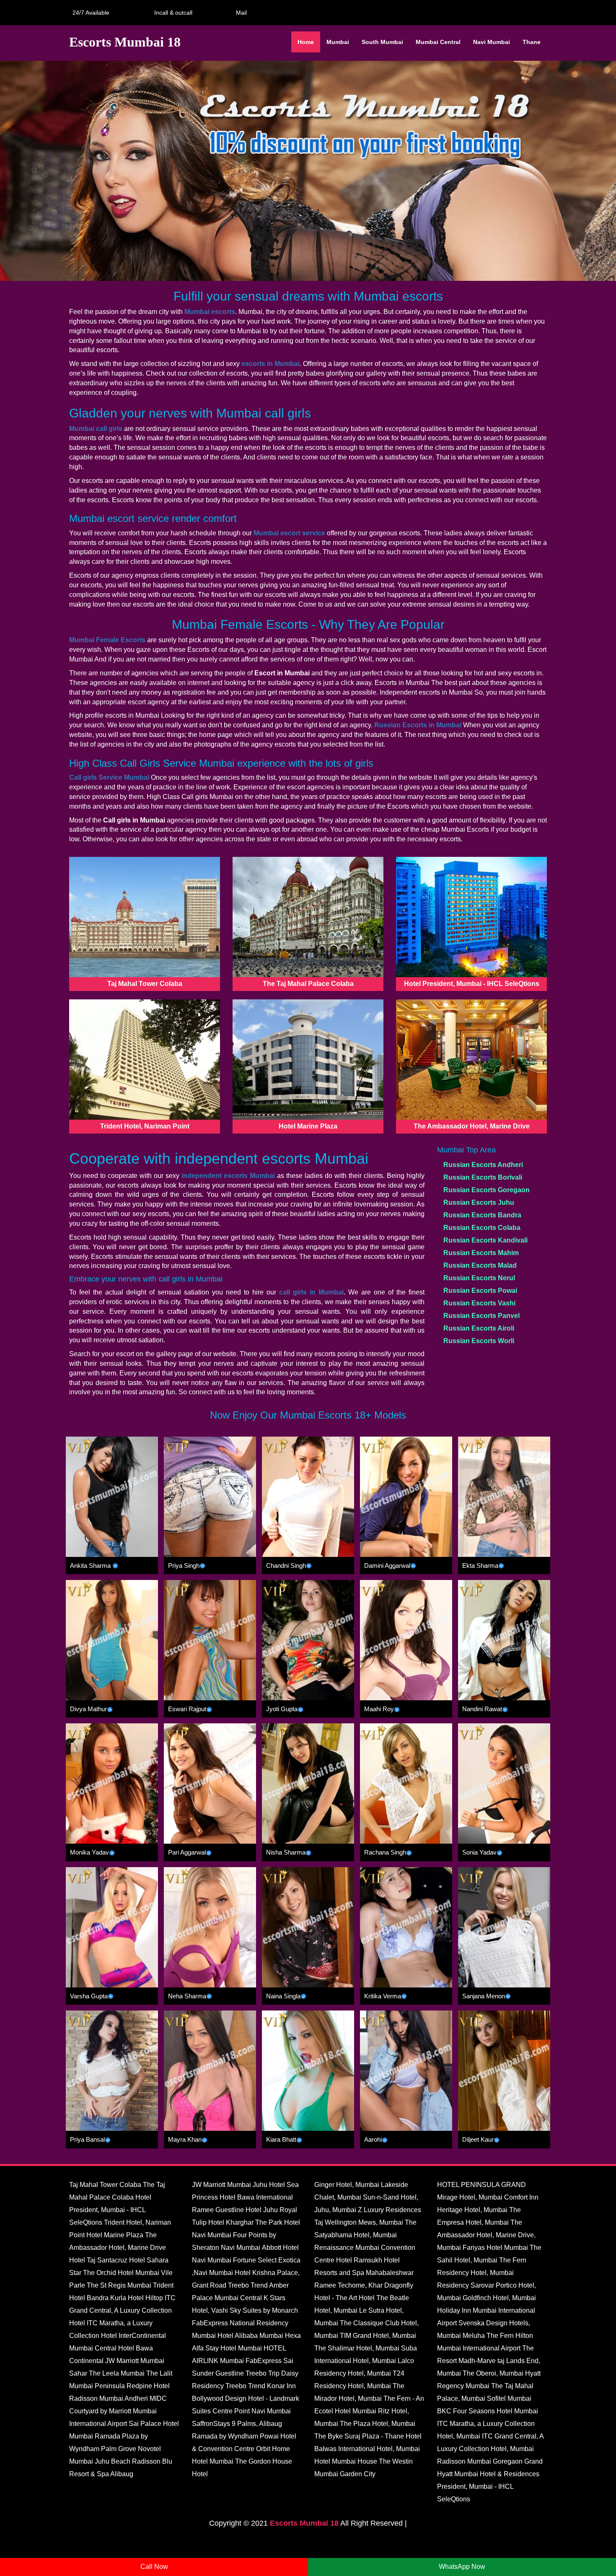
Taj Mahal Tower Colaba (105, 2185)
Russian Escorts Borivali (483, 1177)
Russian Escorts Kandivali (485, 1240)
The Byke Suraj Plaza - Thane (359, 2436)
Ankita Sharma (90, 1566)
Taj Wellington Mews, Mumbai (359, 2222)
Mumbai (338, 42)
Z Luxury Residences (390, 2210)
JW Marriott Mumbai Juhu (230, 2185)
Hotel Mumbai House (346, 2461)
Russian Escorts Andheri (483, 1165)
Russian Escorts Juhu (479, 1202)
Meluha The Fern (488, 2336)
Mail (240, 13)
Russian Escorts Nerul (479, 1278)
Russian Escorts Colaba (482, 1228)
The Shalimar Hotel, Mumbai (357, 2348)
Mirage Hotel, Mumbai (470, 2197)
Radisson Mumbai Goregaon (480, 2461)
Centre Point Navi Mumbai (252, 2411)
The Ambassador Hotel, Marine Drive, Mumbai (486, 2235)
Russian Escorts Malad (480, 1265)
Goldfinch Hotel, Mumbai (499, 2298)
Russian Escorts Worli (479, 1341)
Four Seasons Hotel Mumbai (496, 2411)
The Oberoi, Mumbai (493, 2373)
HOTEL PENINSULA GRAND (481, 2185)
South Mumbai (382, 42)
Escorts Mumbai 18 (304, 2523)
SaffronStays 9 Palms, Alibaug (237, 2424)
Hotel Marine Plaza (115, 2235)
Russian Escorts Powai (480, 1291)
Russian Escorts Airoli (479, 1328)
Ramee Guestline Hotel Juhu (235, 2210)
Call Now (154, 2567)
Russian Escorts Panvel (481, 1316)
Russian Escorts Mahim (481, 1253)
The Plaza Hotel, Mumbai (378, 2424)
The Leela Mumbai (117, 2373)
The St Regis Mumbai (119, 2285)
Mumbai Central (438, 42)
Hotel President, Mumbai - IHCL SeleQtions (110, 2210)
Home (306, 42)
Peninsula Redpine (123, 2386)
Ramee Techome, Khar (348, 2285)
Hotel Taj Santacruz (98, 2260)
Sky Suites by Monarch (264, 2310)
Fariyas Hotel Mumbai (495, 2248)
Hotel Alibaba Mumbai (250, 2336)
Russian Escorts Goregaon (487, 1190)
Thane (532, 42)
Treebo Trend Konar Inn (261, 2386)
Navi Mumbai (492, 42)
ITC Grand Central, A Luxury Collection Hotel (122, 2310)
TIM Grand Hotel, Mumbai (378, 2336)
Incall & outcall (172, 13)
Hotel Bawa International (256, 2197)
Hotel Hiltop (145, 2298)
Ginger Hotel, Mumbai (347, 2185)
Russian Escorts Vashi (479, 1303)
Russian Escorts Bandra (482, 1215)
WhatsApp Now (462, 2567)
